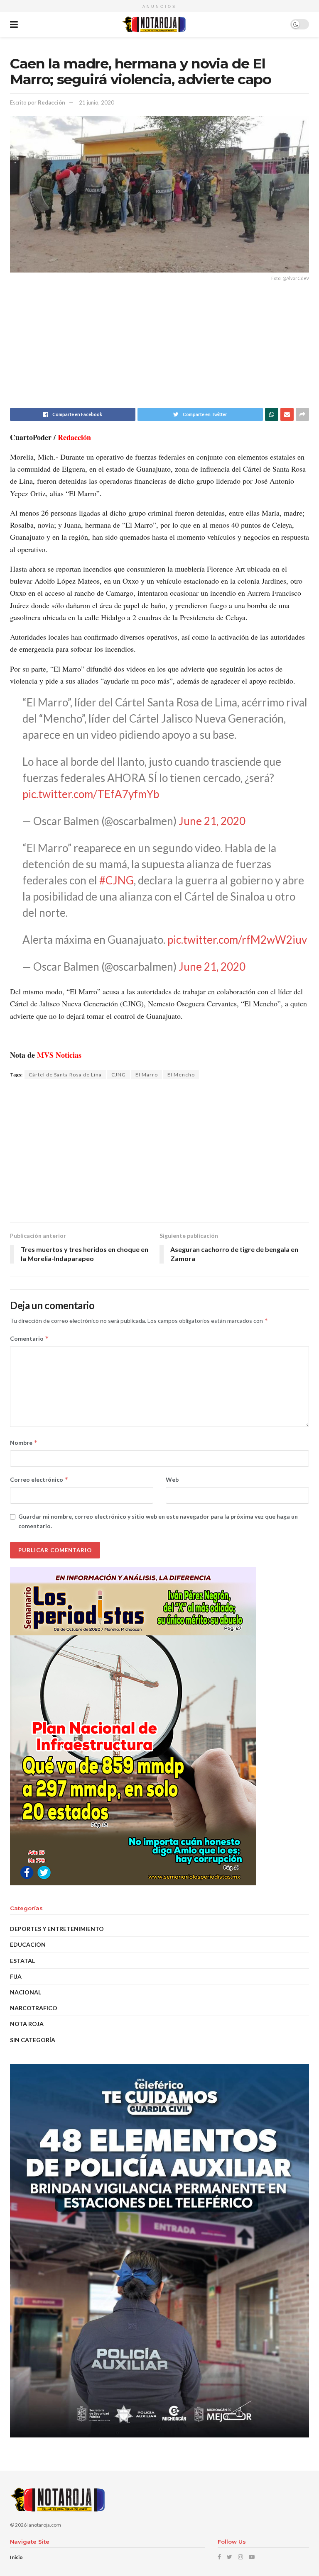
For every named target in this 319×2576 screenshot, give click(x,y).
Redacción (52, 102)
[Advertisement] (159, 350)
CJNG (119, 1075)
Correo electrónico (39, 1479)
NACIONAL (26, 1992)
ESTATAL (22, 1961)
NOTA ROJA (27, 2024)
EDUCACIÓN (28, 1944)
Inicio (16, 2557)
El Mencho (181, 1075)
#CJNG (117, 880)
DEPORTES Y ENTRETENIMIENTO (57, 1929)
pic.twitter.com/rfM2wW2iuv (237, 940)
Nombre (24, 1443)
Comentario (29, 1338)
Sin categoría (33, 2040)
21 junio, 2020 (97, 102)
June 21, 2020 (212, 821)
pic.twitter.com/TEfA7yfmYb (91, 794)
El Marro (147, 1075)
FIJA (16, 1976)
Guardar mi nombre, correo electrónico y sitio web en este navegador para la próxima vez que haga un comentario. (158, 1521)
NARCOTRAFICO (34, 2008)
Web (172, 1479)
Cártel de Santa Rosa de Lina (65, 1075)
